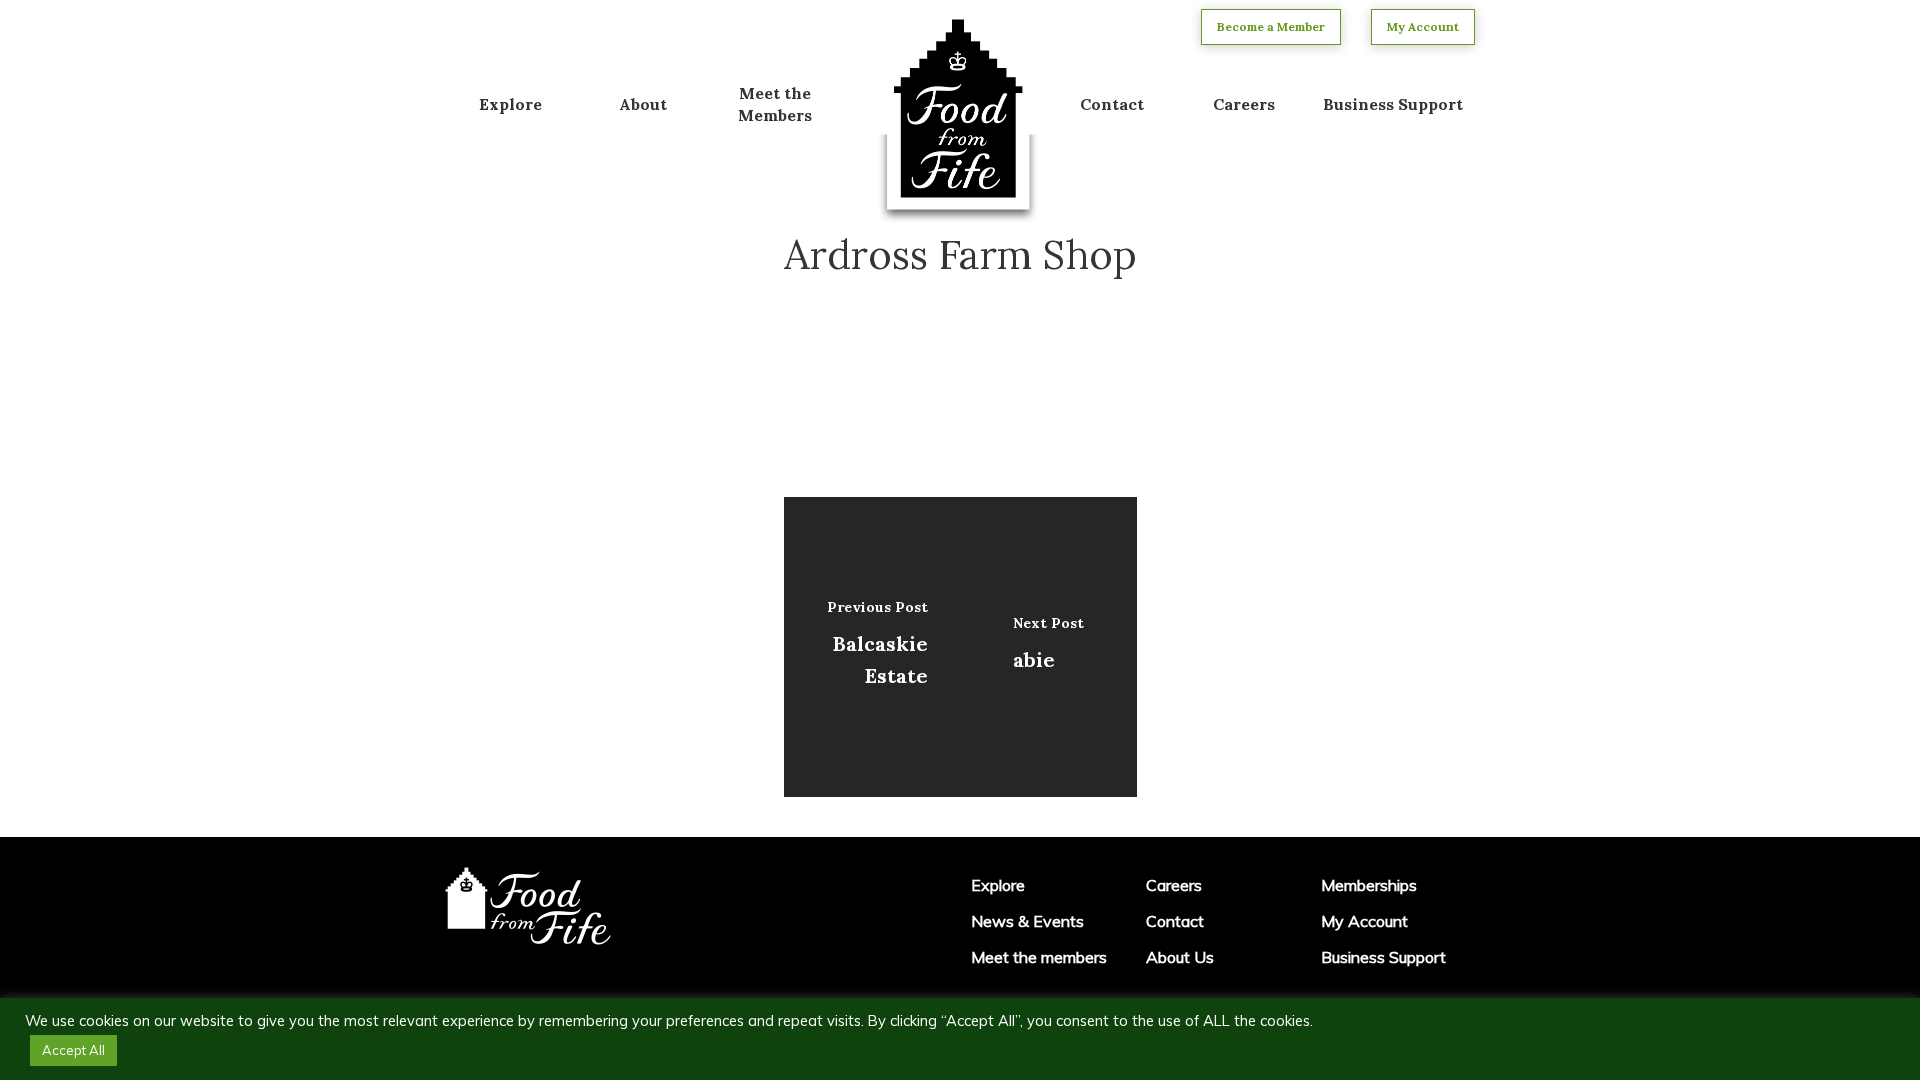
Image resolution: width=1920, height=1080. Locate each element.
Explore (998, 885)
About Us (1180, 957)
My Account (1364, 921)
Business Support (1383, 957)
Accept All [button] (73, 1050)
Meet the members (1039, 957)
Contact (1175, 921)
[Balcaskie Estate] (872, 647)
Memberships (1369, 885)
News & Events (1027, 921)
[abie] (1048, 647)
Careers (1174, 885)
